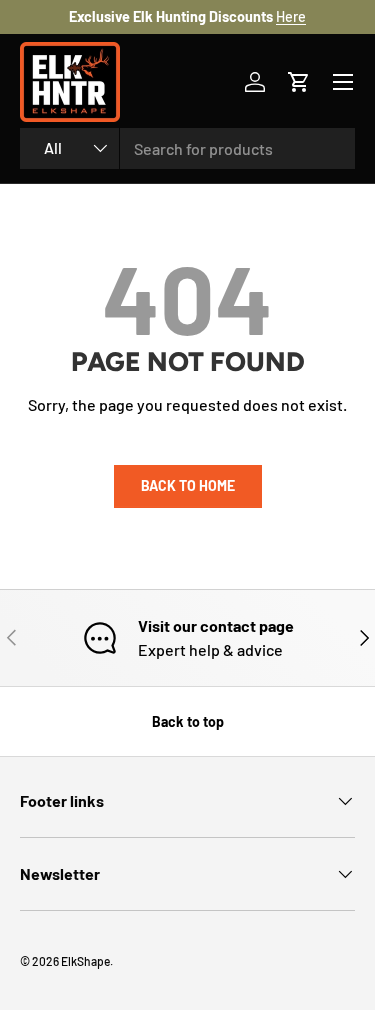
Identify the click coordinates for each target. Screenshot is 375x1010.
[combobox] (187, 148)
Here (291, 16)
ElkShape (85, 961)
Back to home (188, 485)
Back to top (188, 721)
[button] (299, 82)
